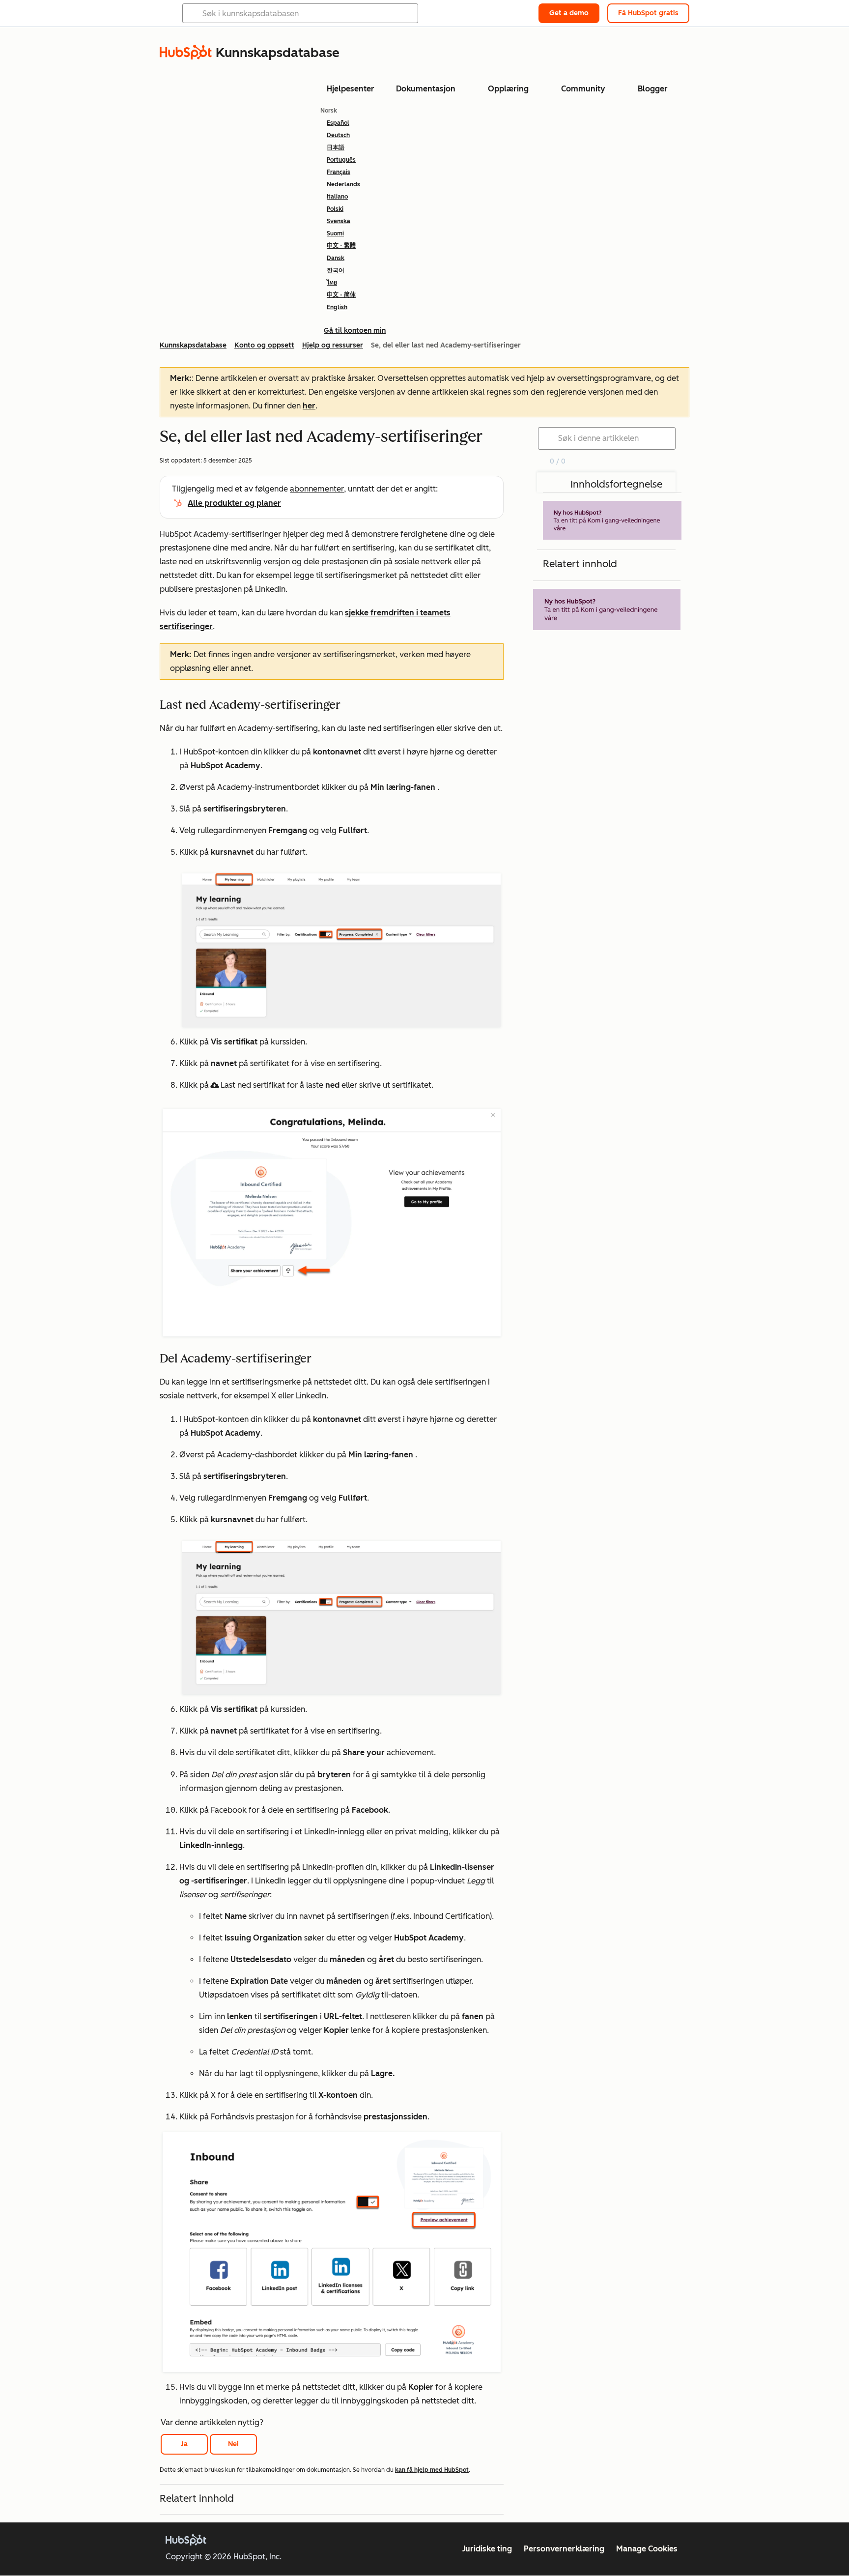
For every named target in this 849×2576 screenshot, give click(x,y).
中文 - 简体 (341, 295)
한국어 (336, 270)
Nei (233, 2444)
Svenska (339, 221)
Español (338, 123)
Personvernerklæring (564, 2549)
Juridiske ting (487, 2549)
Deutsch (338, 135)
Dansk (336, 258)
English (337, 307)
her (309, 406)
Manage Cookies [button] (647, 2549)
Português (341, 160)
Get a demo (569, 13)
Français (339, 172)
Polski (335, 209)
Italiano (337, 197)
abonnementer (317, 489)
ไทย (332, 283)
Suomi (335, 233)
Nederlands (343, 184)
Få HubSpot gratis (648, 13)
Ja (184, 2444)
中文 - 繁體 (341, 246)
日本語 (336, 147)
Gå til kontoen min (355, 331)
